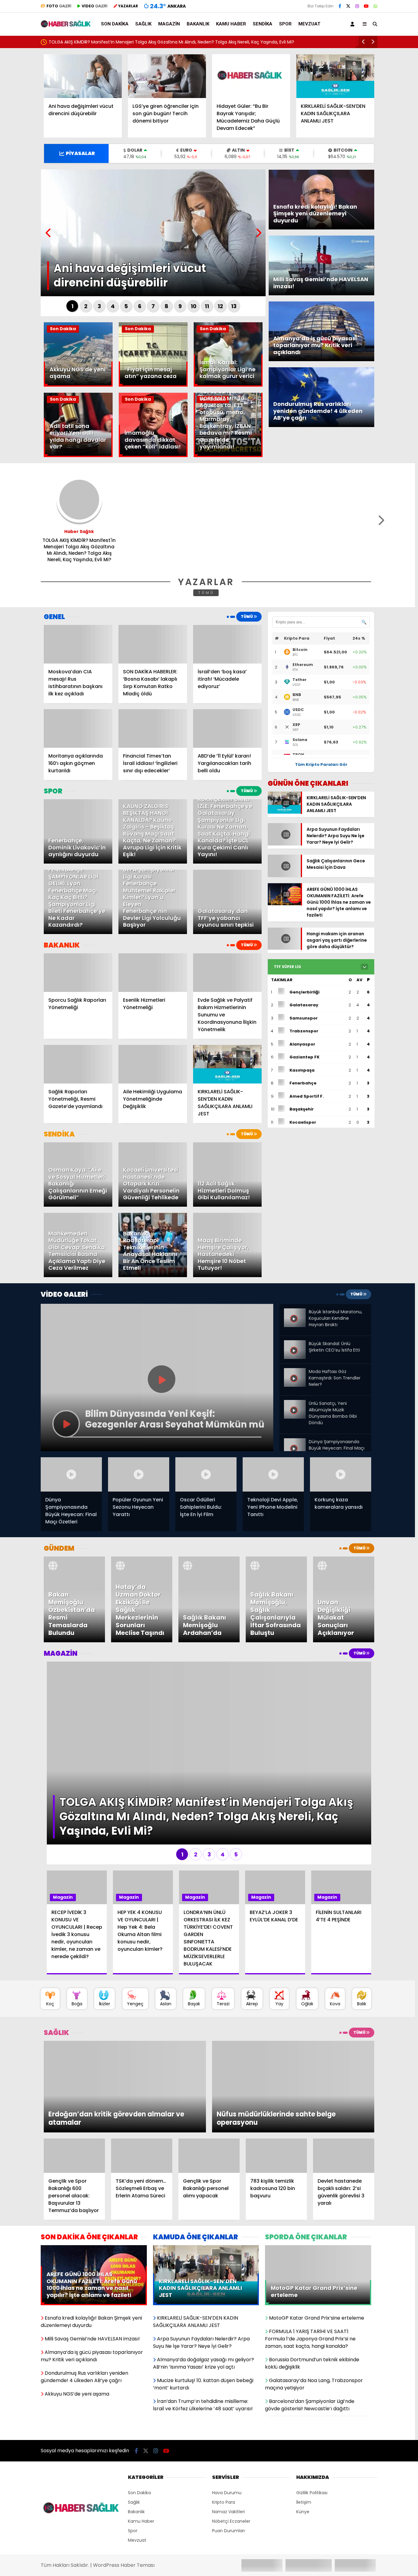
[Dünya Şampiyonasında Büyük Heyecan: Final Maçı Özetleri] (295, 1441)
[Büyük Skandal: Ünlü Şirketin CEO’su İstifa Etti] (295, 1345)
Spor (285, 24)
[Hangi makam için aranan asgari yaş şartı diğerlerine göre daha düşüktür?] (284, 954)
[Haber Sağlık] (66, 25)
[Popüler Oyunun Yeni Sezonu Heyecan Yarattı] (139, 1475)
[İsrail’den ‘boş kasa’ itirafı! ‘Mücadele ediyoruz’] (227, 644)
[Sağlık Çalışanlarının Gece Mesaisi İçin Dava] (284, 880)
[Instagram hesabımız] (357, 6)
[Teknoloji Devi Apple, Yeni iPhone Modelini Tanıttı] (273, 1475)
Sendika (263, 24)
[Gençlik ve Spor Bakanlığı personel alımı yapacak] (209, 2070)
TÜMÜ (206, 593)
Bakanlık (198, 24)
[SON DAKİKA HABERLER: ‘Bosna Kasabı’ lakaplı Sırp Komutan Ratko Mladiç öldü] (153, 644)
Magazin (169, 24)
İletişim (304, 2417)
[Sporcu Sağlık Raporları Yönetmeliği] (78, 973)
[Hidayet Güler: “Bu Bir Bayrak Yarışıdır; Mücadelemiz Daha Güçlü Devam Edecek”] (251, 76)
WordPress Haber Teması (124, 2480)
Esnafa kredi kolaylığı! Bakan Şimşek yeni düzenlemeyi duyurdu (115, 42)
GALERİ (59, 6)
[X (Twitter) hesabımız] (348, 6)
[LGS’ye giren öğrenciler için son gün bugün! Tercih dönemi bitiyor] (167, 76)
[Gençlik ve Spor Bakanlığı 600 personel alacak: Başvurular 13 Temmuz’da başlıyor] (74, 2070)
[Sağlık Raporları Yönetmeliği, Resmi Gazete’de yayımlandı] (78, 1064)
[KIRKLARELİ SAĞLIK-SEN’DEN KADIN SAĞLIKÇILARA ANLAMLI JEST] (335, 76)
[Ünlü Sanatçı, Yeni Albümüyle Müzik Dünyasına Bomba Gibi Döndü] (295, 1403)
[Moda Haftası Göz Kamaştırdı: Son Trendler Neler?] (295, 1371)
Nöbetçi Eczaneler (231, 2436)
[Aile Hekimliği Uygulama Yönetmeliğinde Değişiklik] (153, 1064)
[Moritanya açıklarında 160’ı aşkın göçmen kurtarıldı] (78, 728)
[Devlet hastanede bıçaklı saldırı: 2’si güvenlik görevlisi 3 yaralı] (344, 2070)
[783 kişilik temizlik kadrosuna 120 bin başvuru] (276, 2070)
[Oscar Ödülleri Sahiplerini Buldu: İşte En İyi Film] (206, 1475)
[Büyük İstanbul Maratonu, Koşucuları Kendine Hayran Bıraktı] (295, 1314)
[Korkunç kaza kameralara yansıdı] (341, 1475)
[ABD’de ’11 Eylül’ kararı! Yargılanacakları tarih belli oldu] (227, 728)
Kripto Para (224, 2417)
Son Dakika (115, 24)
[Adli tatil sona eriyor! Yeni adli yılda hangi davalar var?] (78, 456)
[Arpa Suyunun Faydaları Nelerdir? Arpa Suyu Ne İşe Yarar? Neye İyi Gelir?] (284, 842)
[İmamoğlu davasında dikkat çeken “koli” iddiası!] (153, 456)
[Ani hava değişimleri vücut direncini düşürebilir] (83, 76)
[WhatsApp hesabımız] (375, 6)
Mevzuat (309, 24)
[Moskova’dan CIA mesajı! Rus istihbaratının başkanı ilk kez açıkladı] (78, 644)
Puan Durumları (228, 2445)
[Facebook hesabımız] (340, 6)
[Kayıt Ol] (353, 24)
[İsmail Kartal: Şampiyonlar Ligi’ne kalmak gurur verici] (228, 385)
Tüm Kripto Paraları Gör (321, 764)
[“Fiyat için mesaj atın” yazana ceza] (153, 385)
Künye (303, 2426)
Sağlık (143, 24)
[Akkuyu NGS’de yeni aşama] (78, 385)
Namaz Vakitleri (228, 2426)
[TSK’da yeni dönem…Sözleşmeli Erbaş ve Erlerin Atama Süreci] (142, 2070)
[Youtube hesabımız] (366, 6)
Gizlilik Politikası (312, 2407)
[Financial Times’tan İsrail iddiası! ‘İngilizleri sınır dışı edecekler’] (153, 728)
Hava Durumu (227, 2407)
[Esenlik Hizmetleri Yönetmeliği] (153, 973)
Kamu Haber (231, 24)
